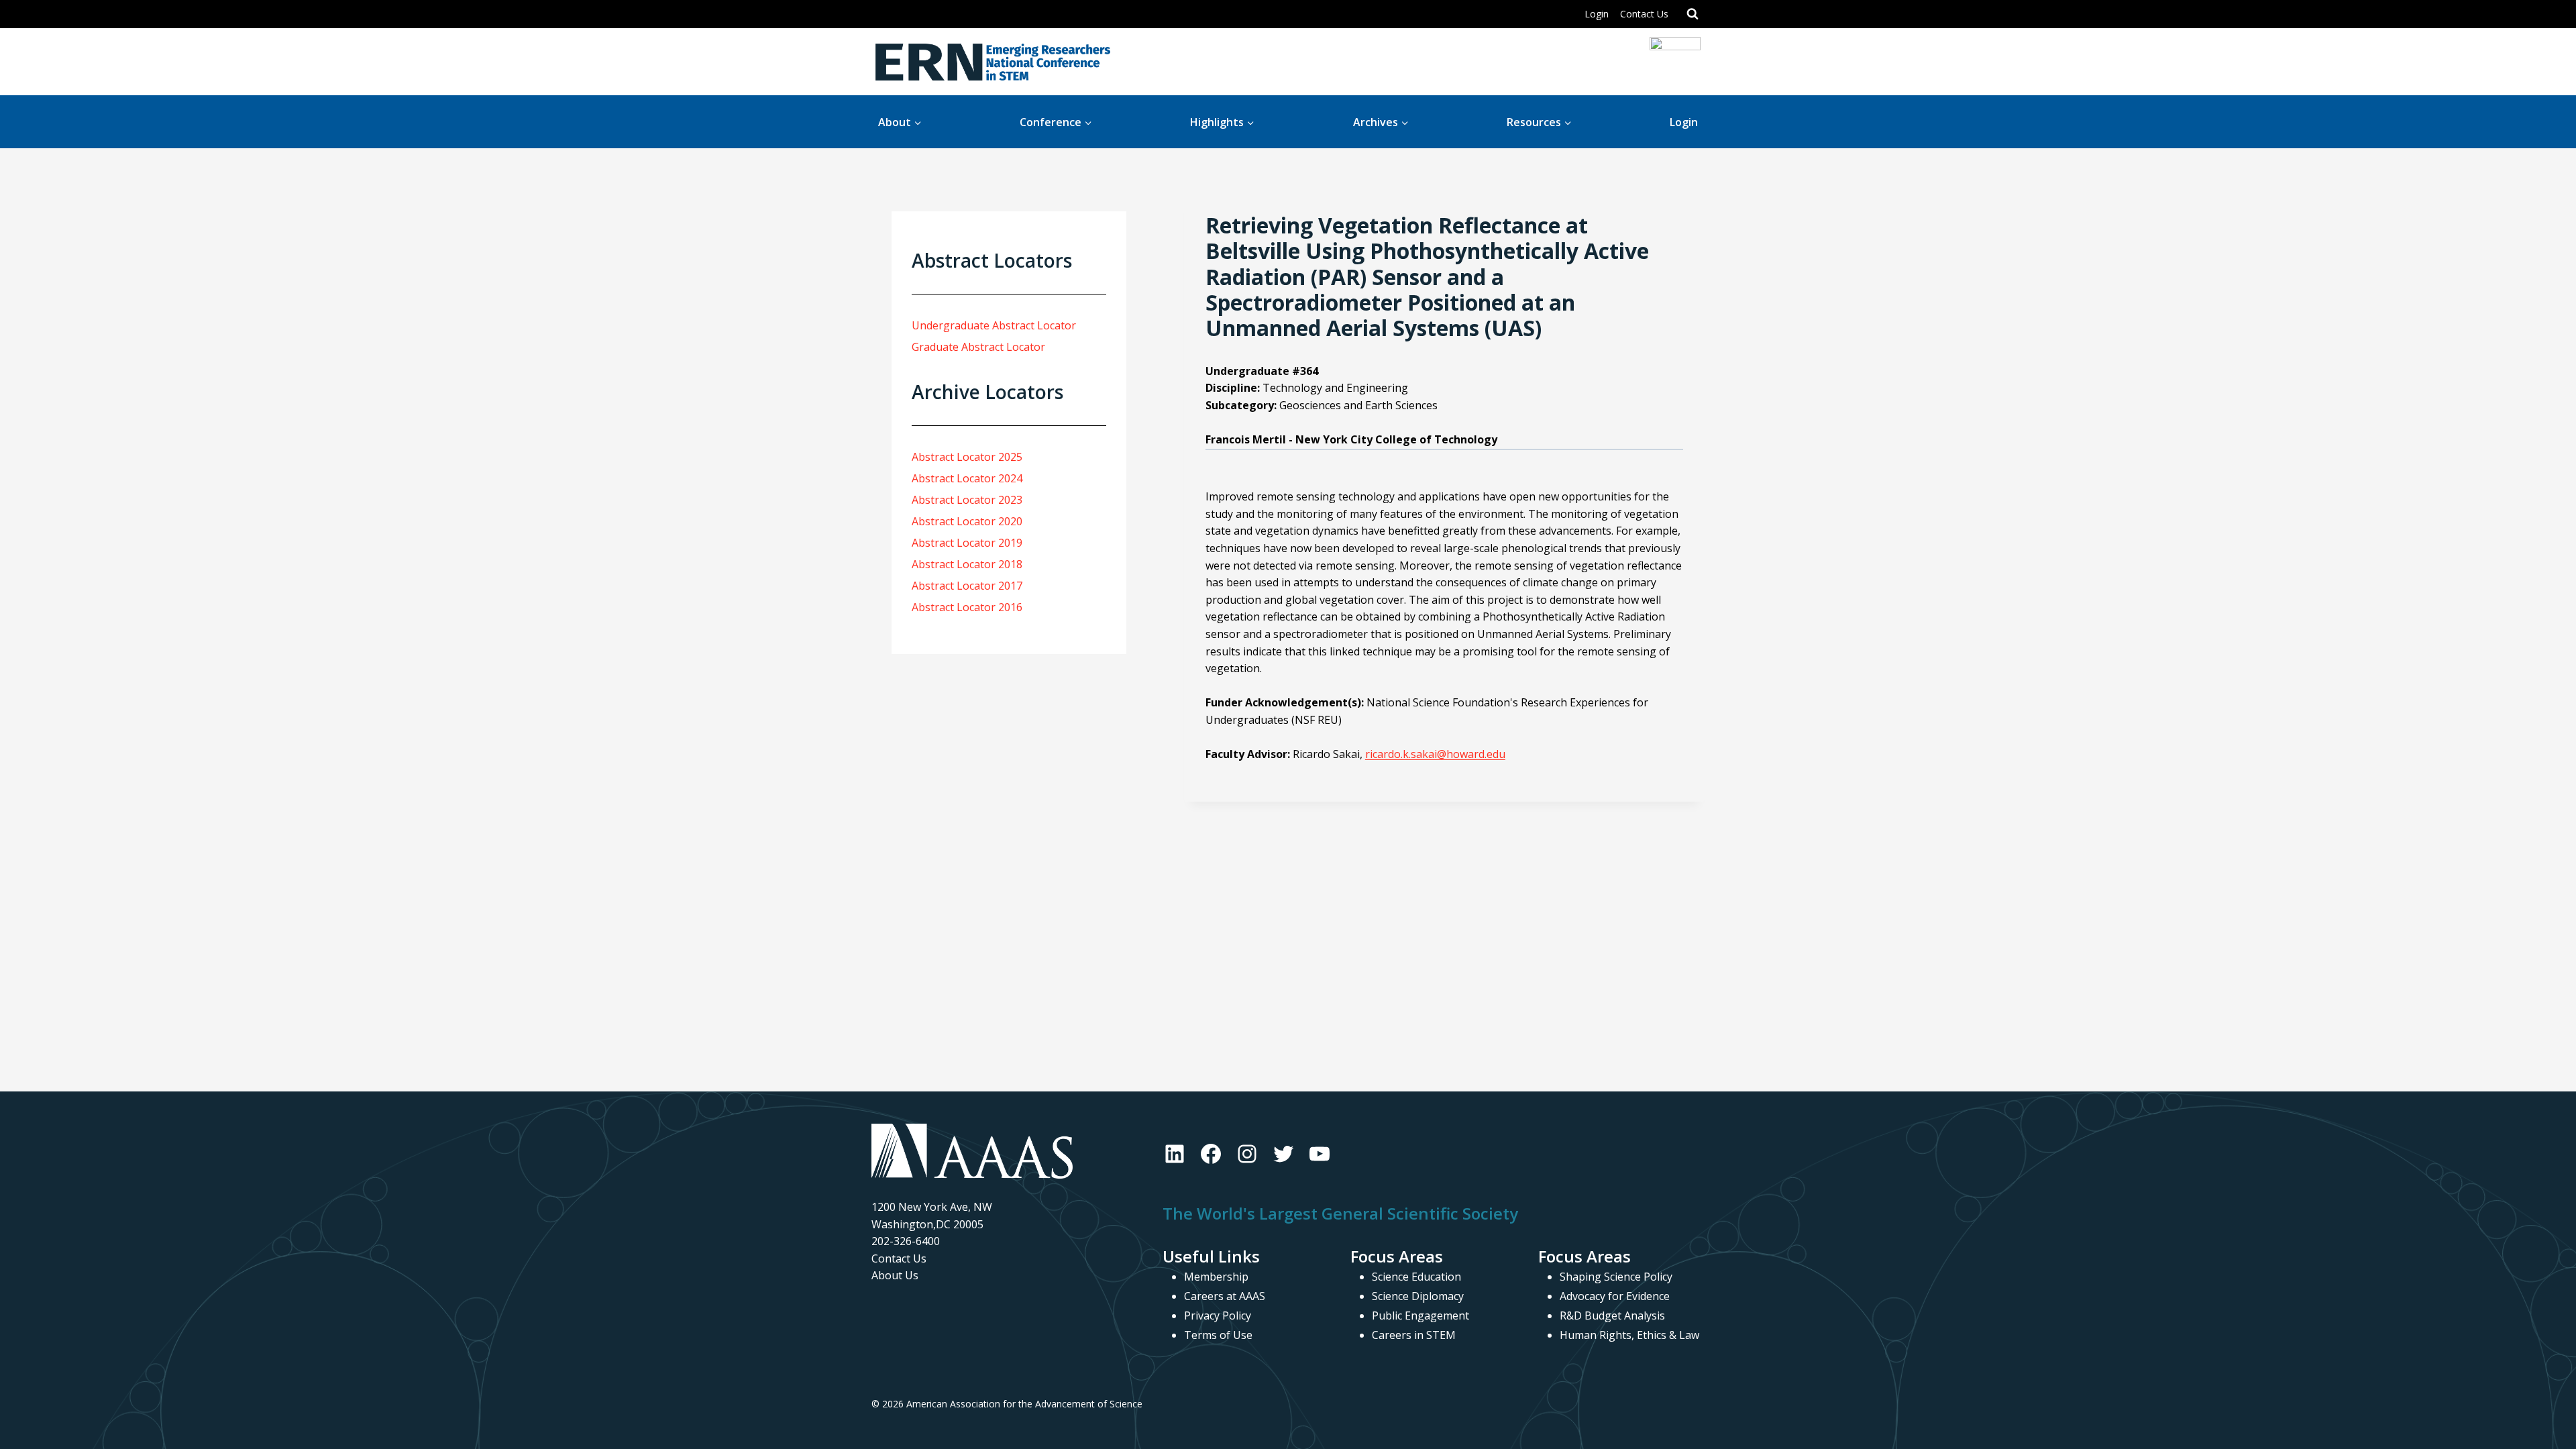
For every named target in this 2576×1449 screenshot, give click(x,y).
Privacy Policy (1218, 1316)
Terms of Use (1218, 1335)
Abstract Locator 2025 (967, 457)
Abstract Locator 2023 (967, 500)
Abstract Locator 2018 (967, 564)
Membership (1216, 1277)
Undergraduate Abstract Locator (994, 325)
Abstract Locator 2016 (967, 607)
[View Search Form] (1693, 14)
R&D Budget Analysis (1612, 1316)
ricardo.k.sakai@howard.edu (1435, 754)
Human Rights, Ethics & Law (1629, 1335)
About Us (895, 1275)
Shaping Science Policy (1616, 1277)
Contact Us (1644, 14)
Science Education (1416, 1277)
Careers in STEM (1414, 1335)
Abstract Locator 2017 (967, 586)
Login (1597, 14)
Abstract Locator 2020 (967, 521)
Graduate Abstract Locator (978, 347)
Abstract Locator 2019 (967, 543)
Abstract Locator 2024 (967, 478)
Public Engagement (1420, 1316)
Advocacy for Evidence (1615, 1296)
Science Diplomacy (1418, 1296)
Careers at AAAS (1225, 1296)
